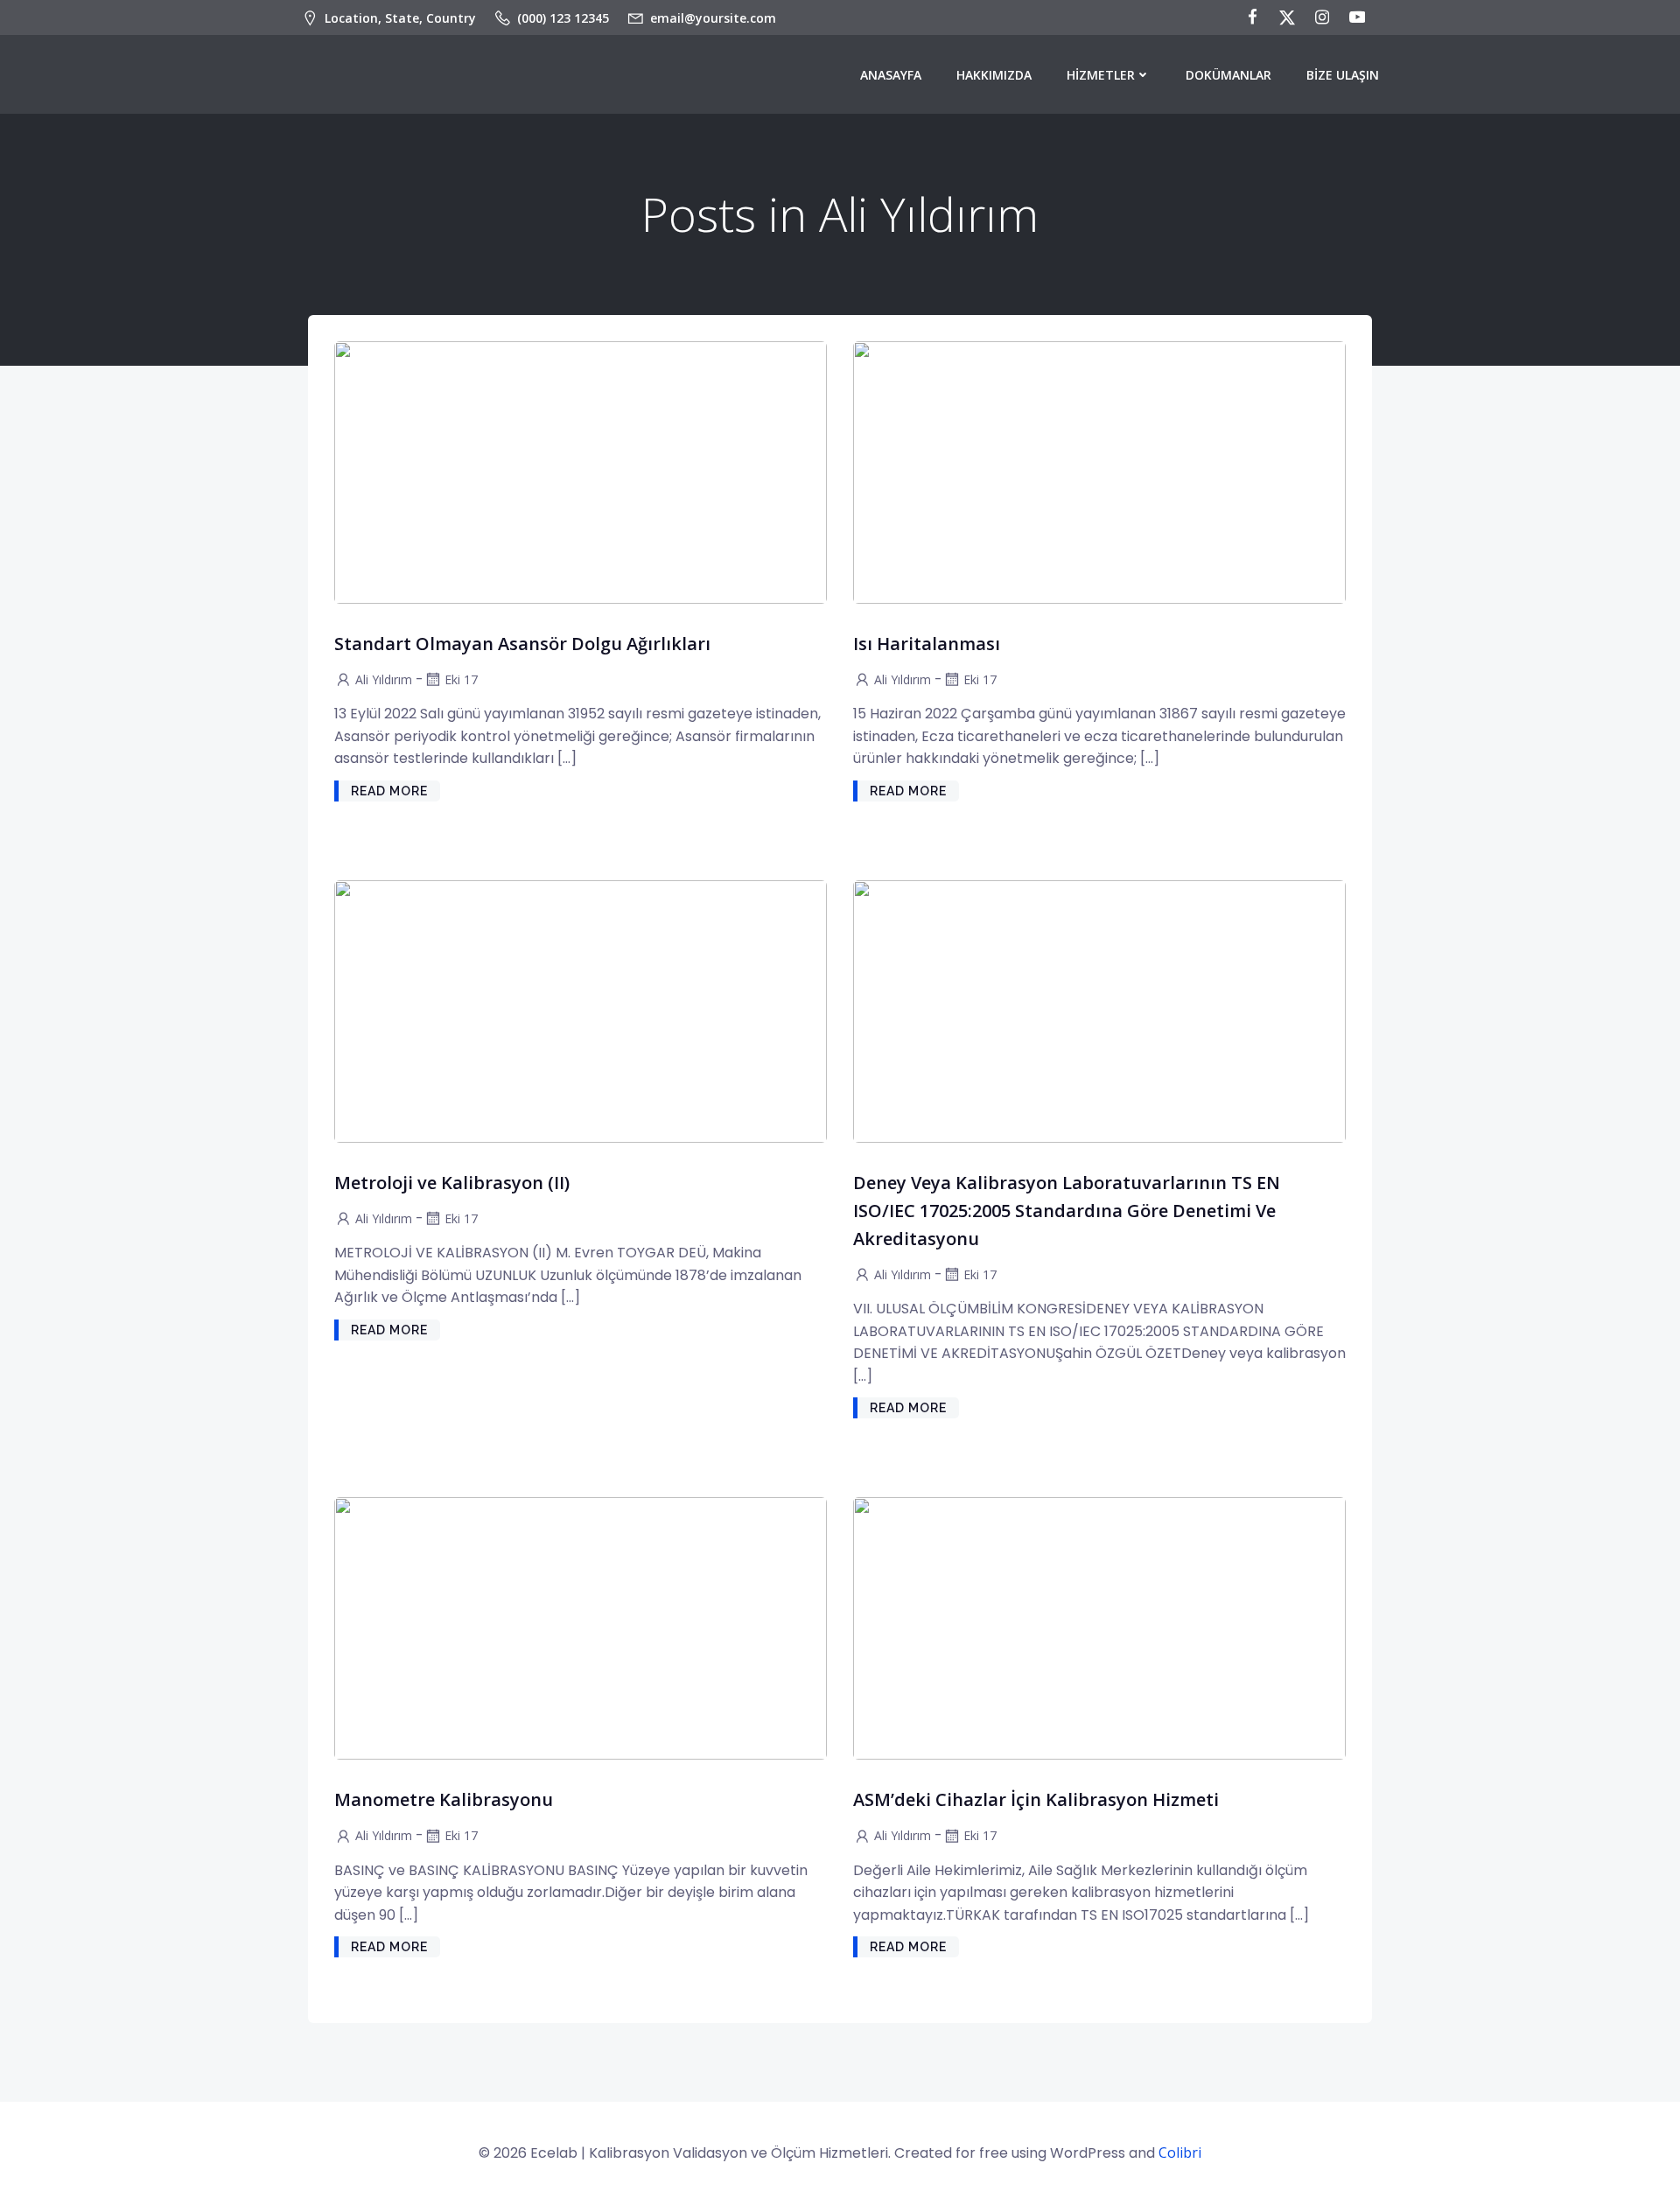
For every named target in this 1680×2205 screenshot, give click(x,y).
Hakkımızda (994, 75)
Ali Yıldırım (384, 679)
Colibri (1180, 2152)
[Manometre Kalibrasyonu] (581, 1627)
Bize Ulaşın (1343, 75)
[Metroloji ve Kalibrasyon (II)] (581, 1010)
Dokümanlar (1228, 75)
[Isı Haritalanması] (1099, 471)
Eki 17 (461, 679)
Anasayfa (891, 75)
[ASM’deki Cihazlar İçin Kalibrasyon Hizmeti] (1099, 1627)
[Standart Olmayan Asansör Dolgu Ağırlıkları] (581, 471)
